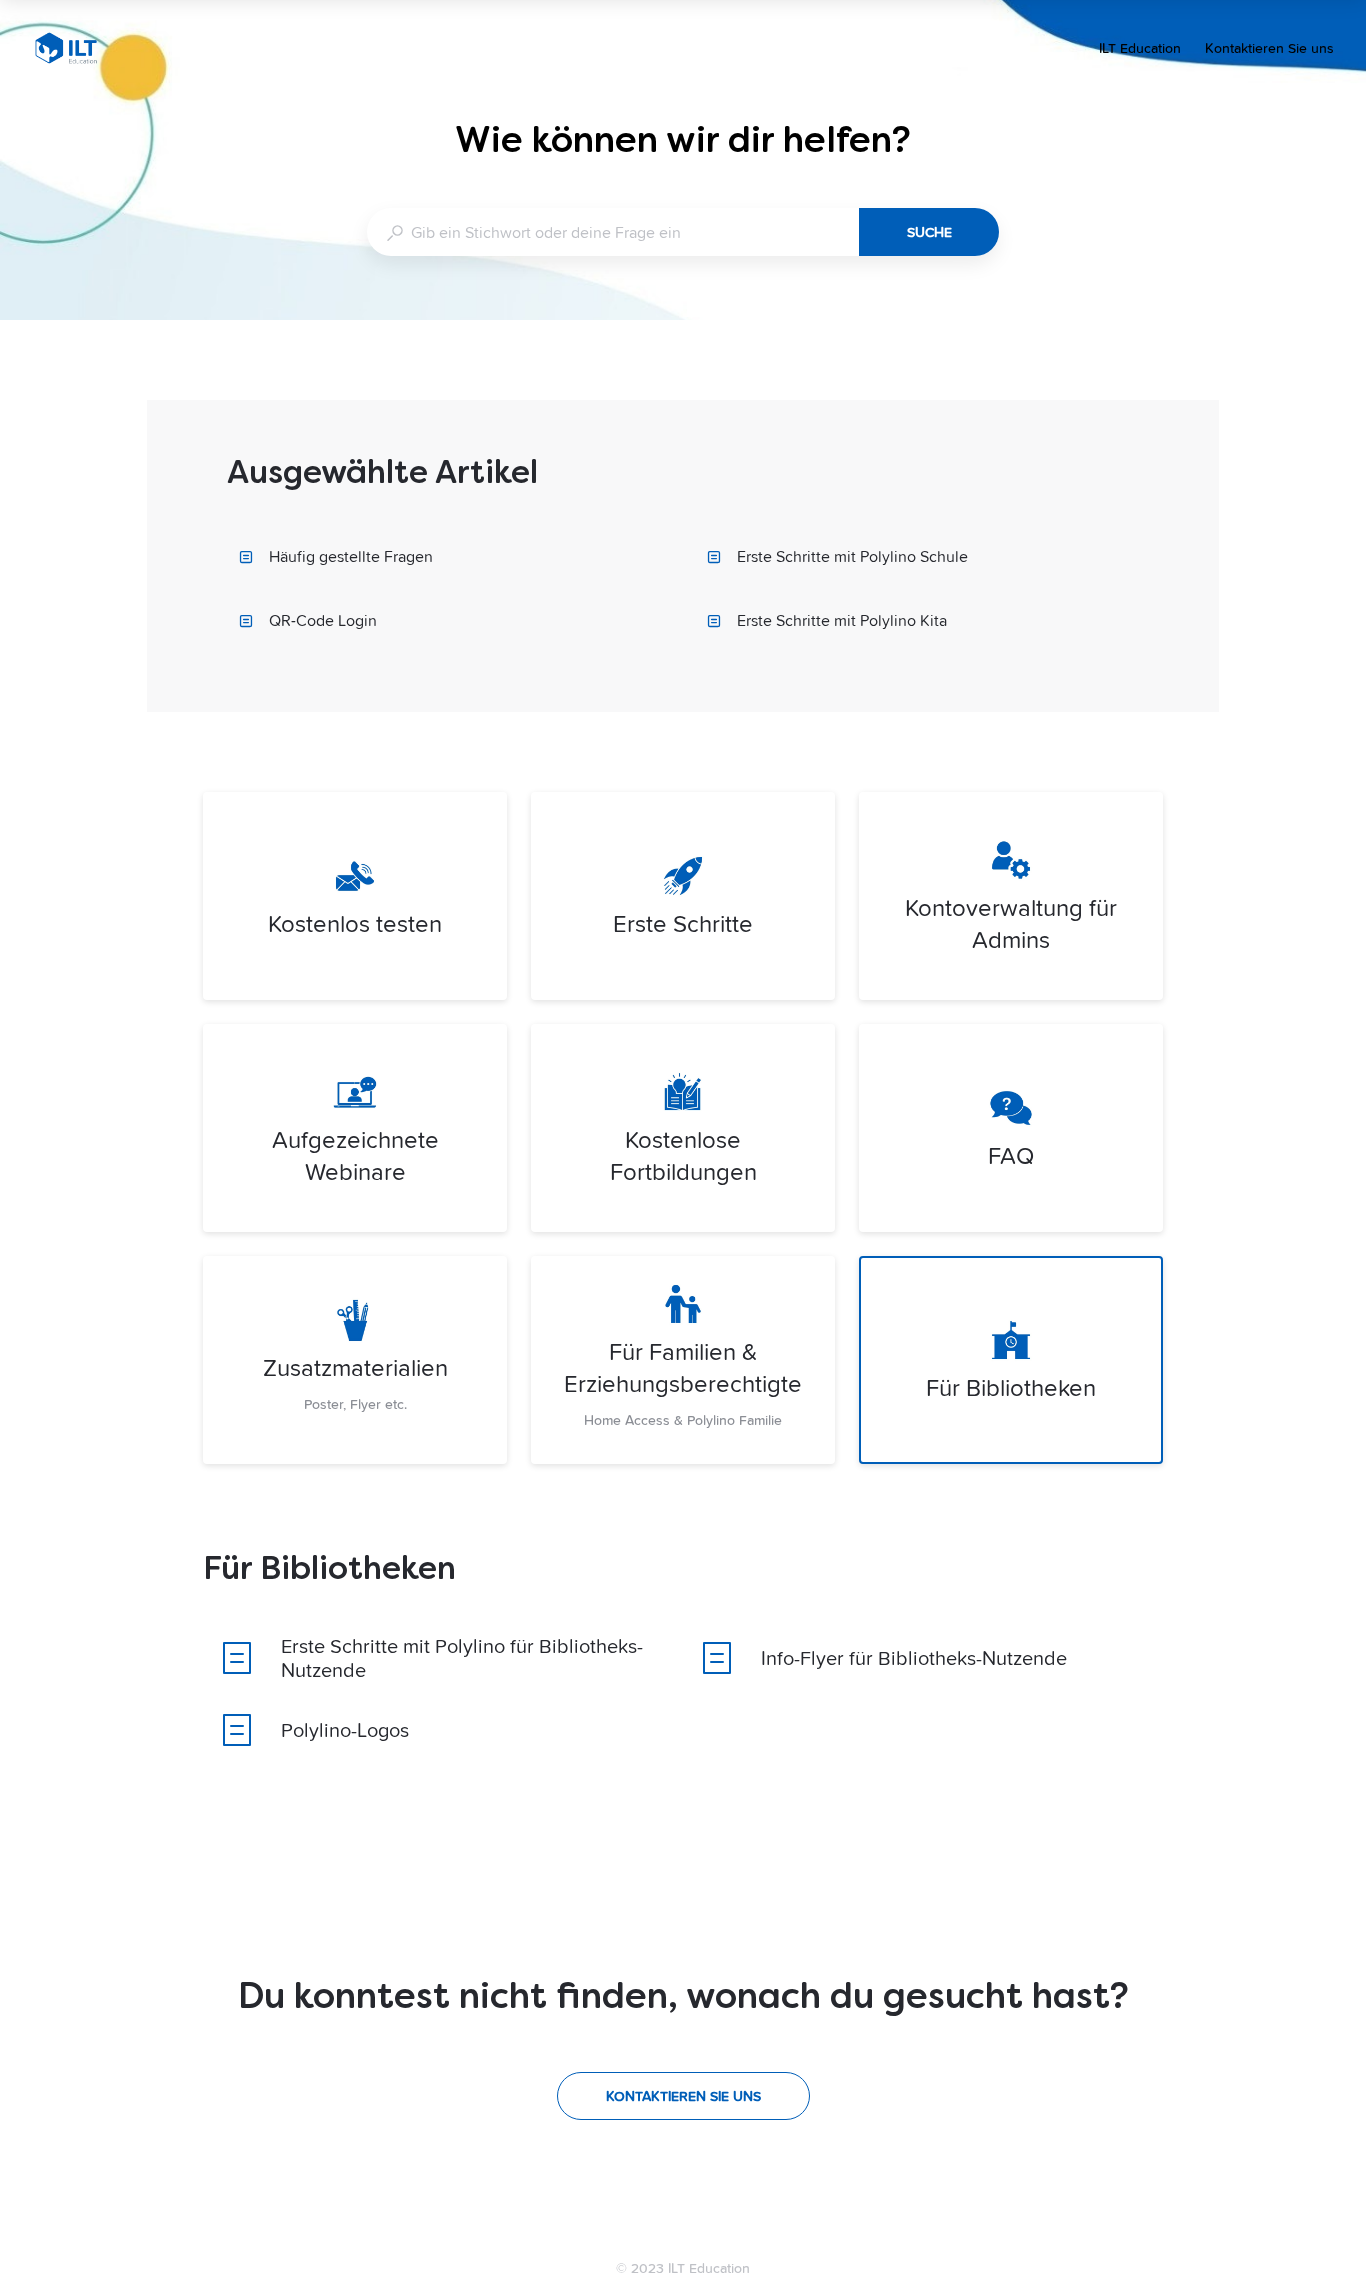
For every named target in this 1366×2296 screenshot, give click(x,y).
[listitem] (355, 896)
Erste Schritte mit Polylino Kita (842, 620)
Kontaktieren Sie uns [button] (1269, 48)
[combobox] (612, 232)
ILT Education (1140, 50)
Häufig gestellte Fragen (351, 556)
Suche (929, 232)
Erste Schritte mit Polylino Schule (852, 556)
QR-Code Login (323, 620)
